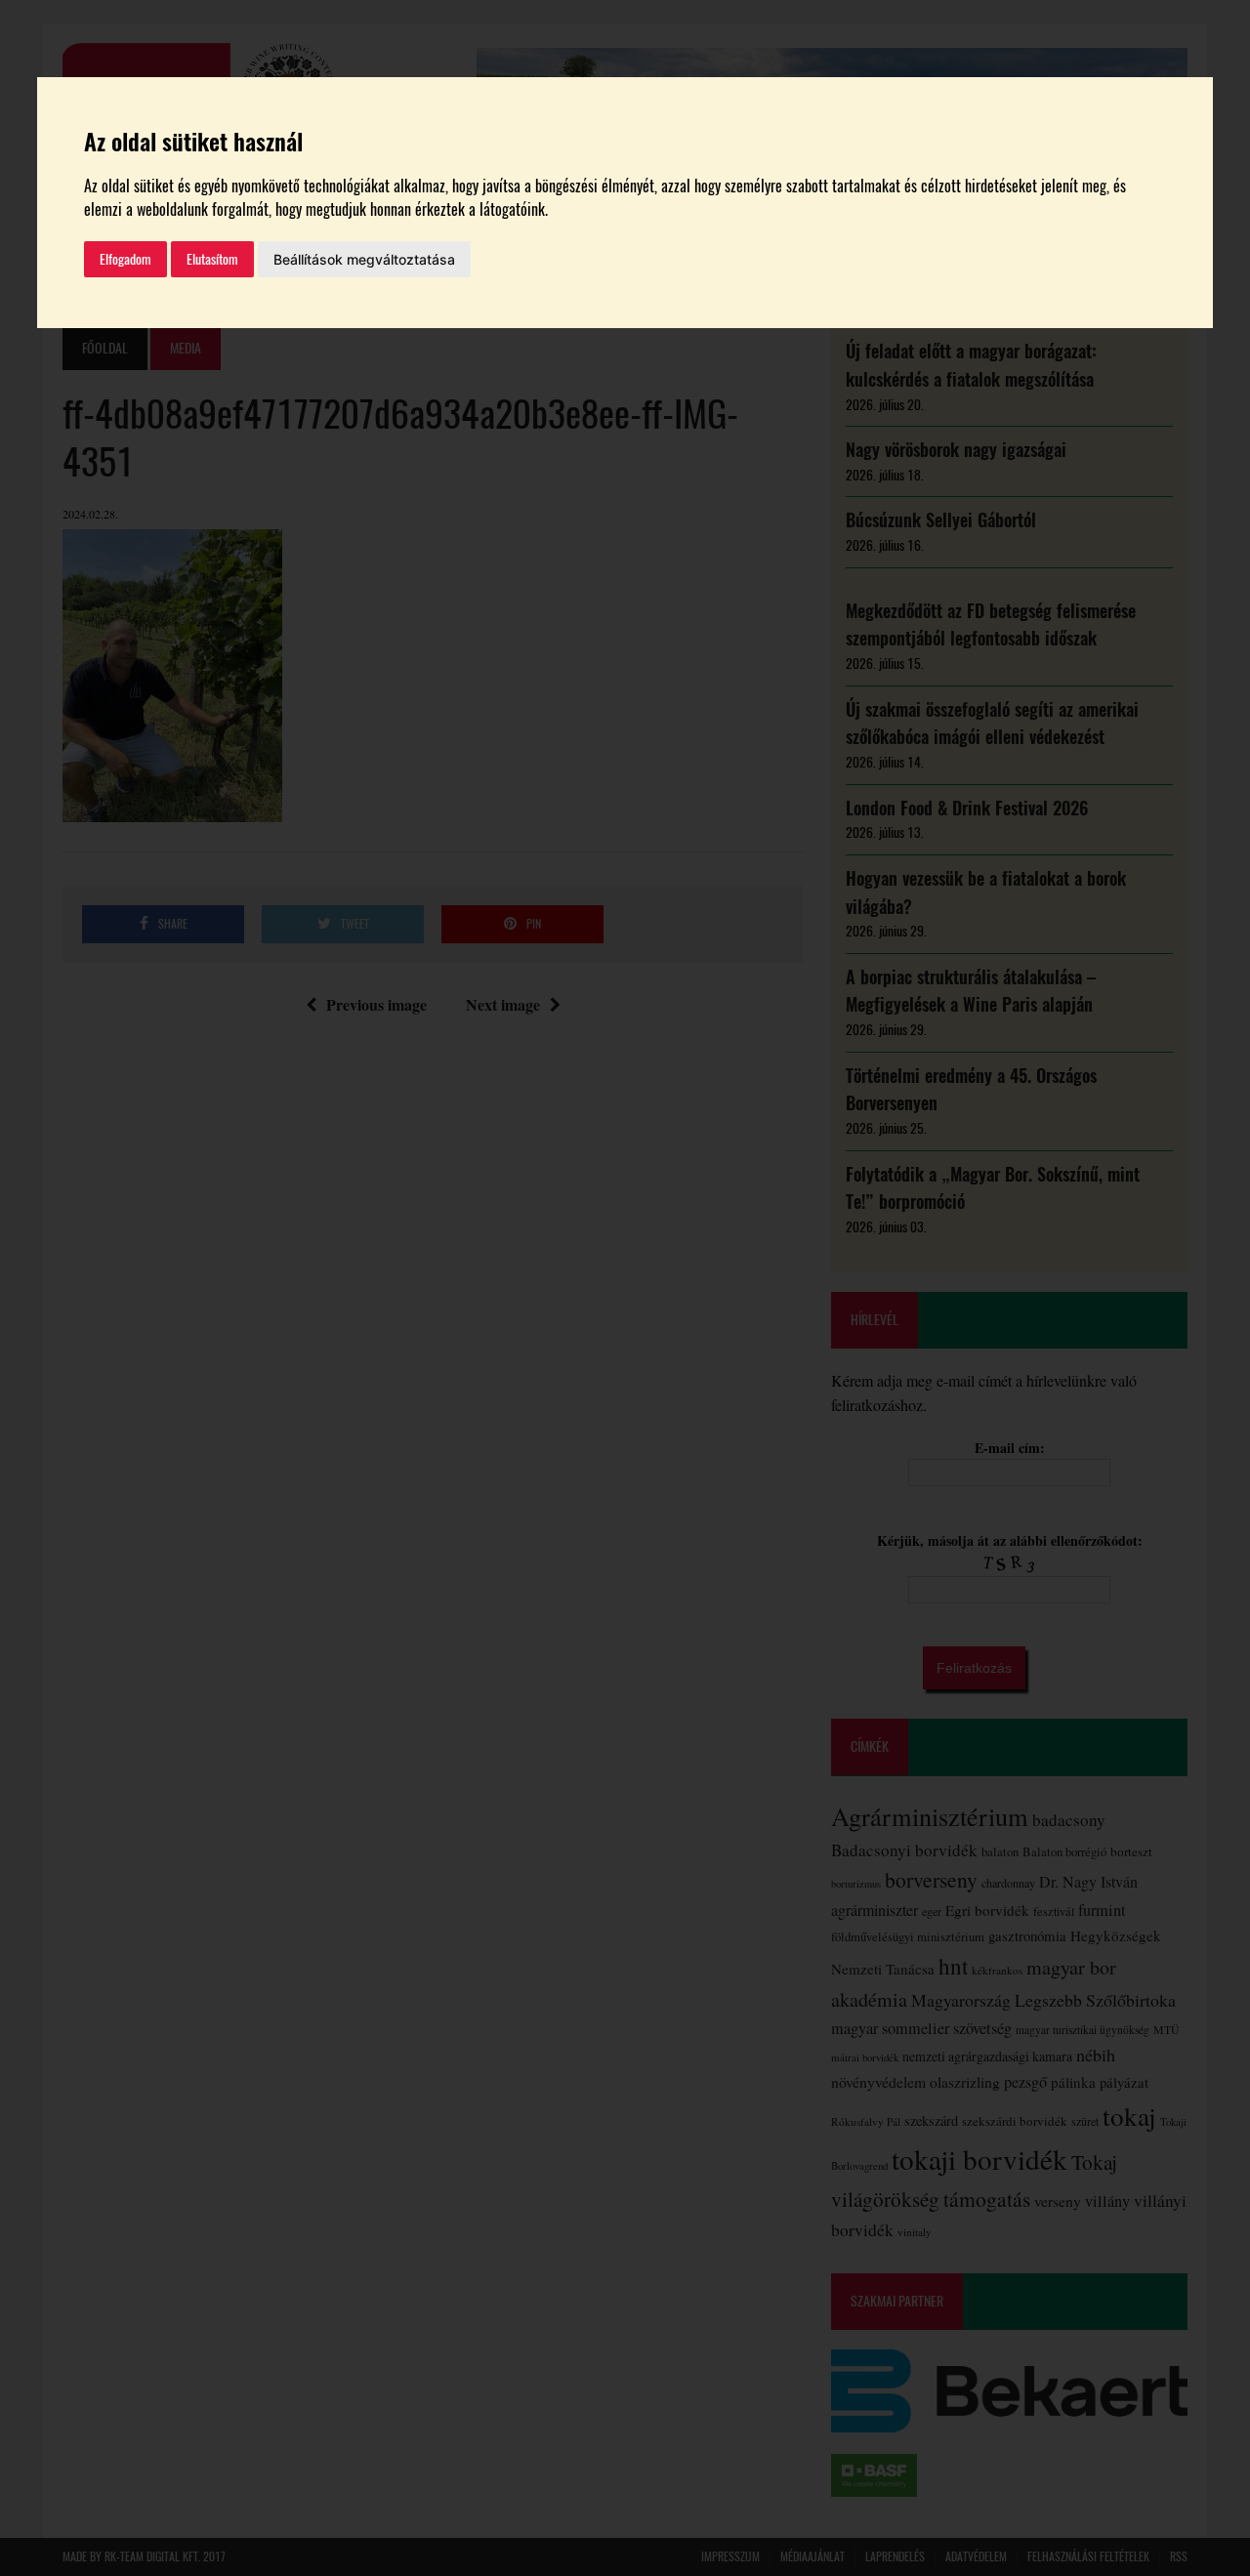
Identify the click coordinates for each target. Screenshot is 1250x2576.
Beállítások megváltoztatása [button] (364, 259)
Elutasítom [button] (212, 259)
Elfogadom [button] (125, 259)
